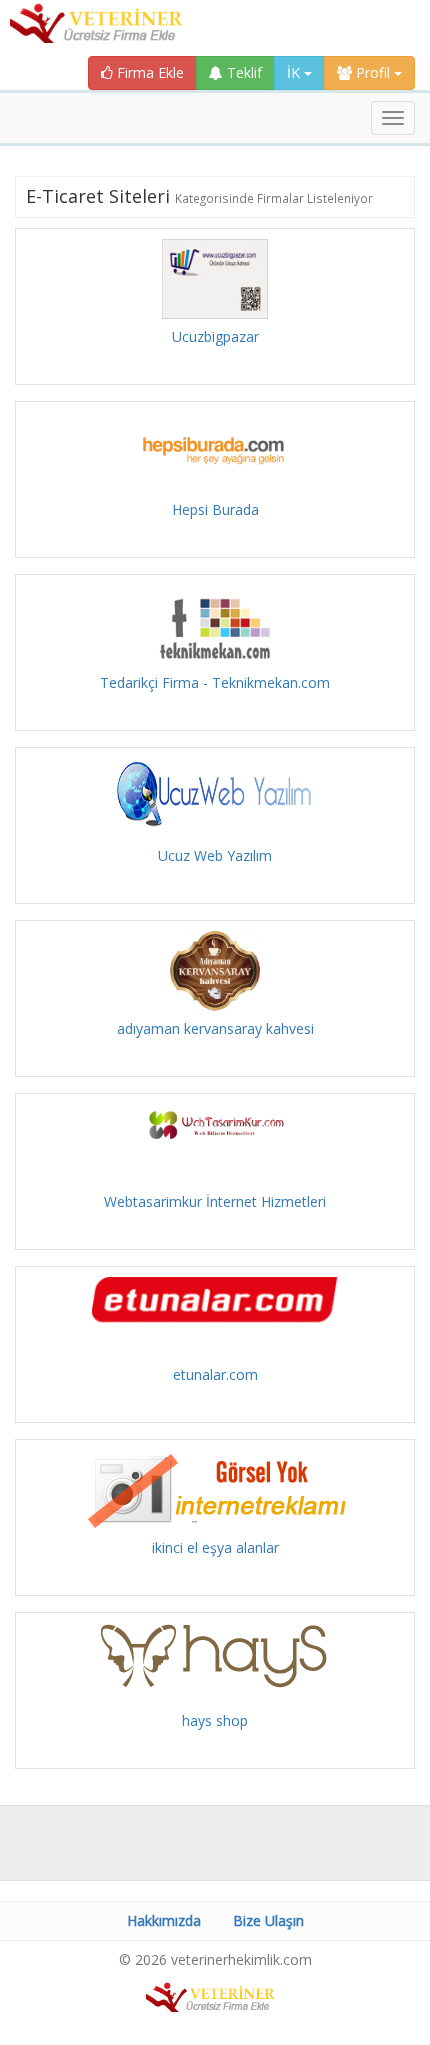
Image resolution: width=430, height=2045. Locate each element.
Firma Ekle (148, 72)
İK (295, 72)
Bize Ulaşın (268, 1920)
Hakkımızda (164, 1920)
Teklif (242, 72)
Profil (373, 72)
